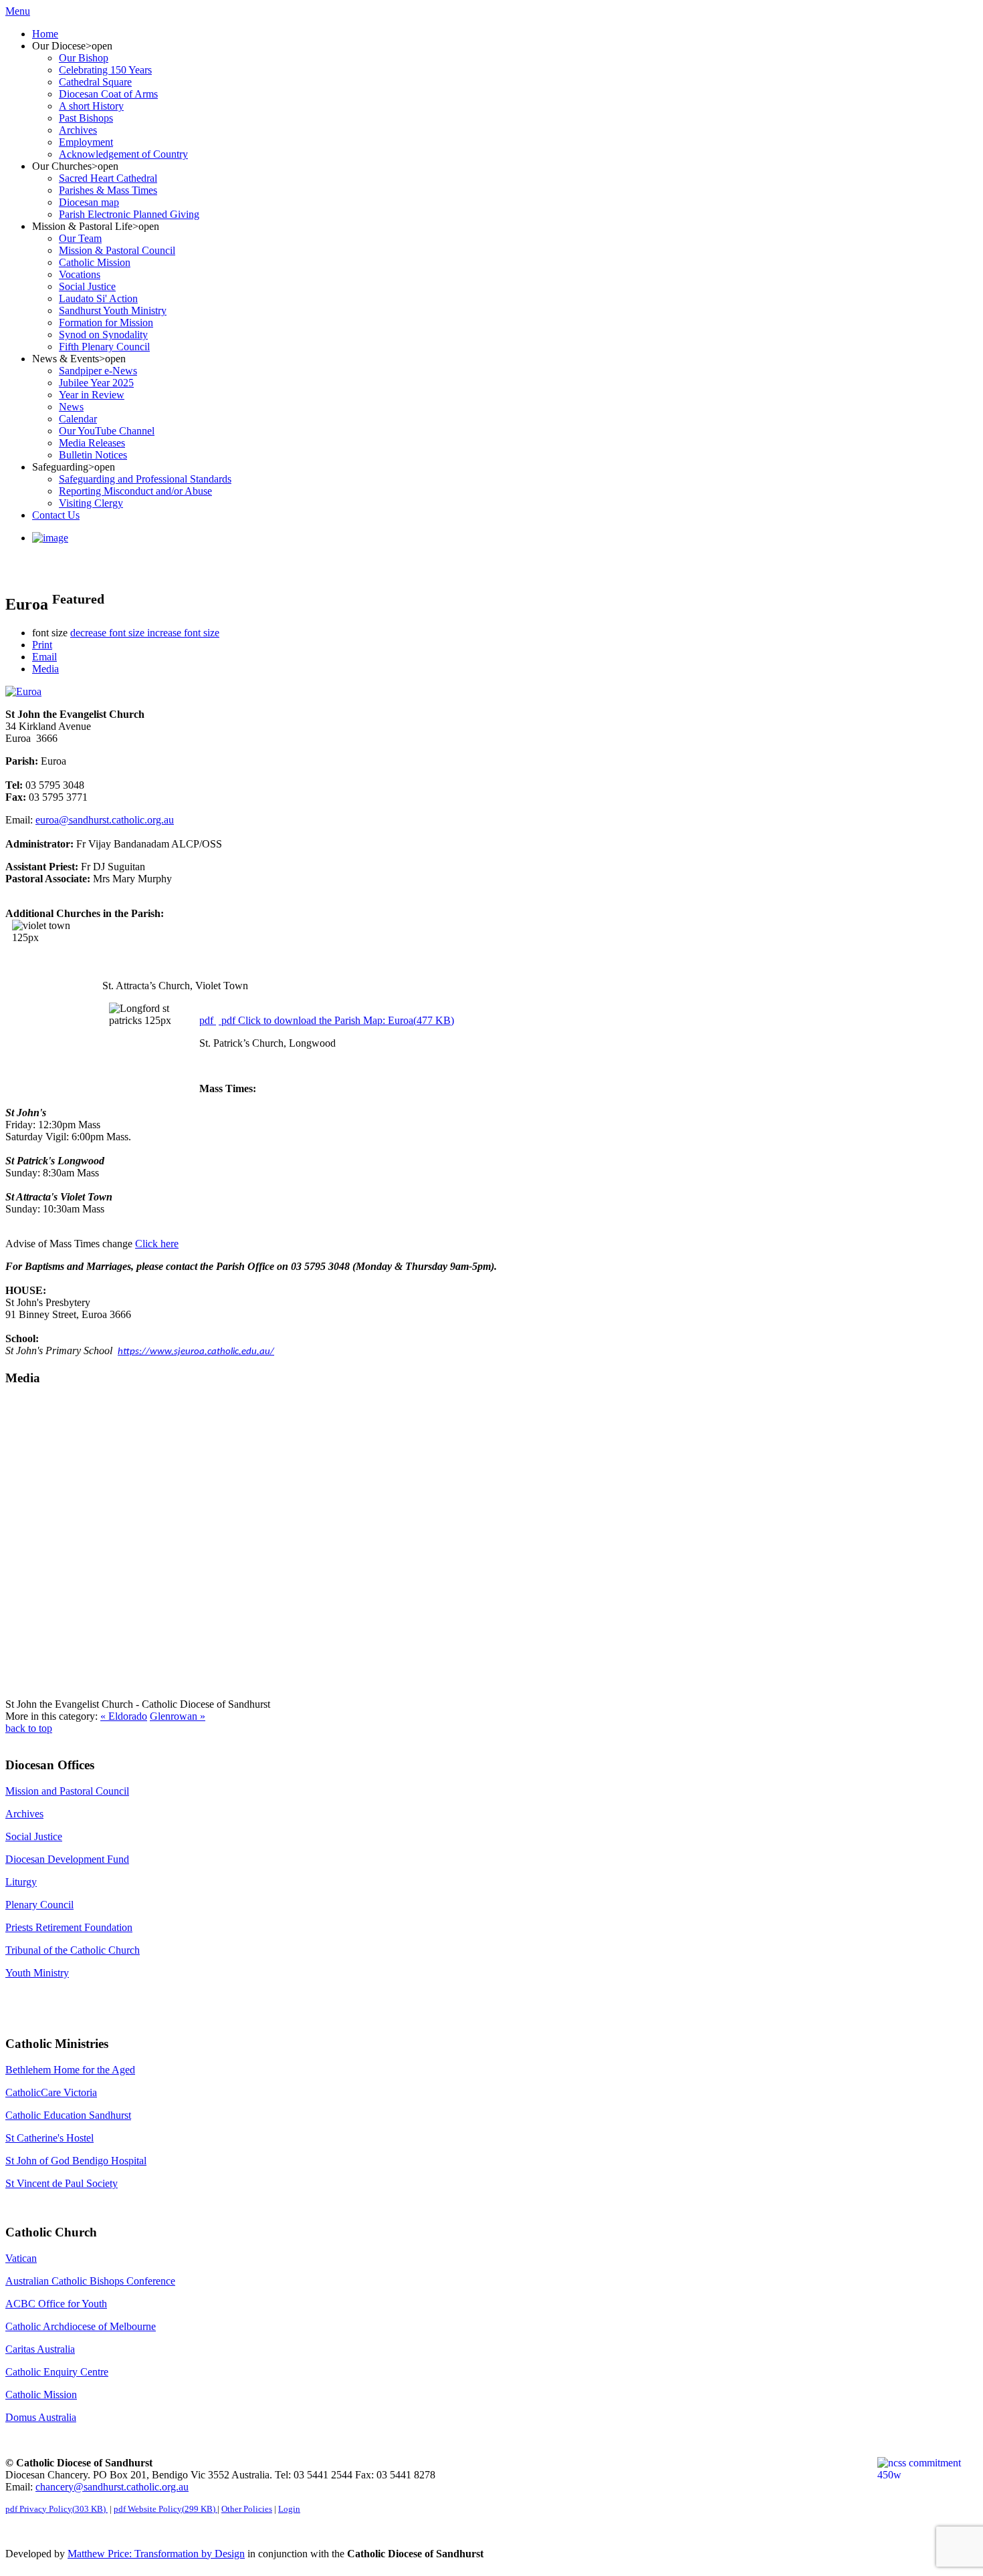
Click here (157, 1244)
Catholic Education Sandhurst (68, 2115)
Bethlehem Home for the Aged (70, 2070)
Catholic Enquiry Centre (57, 2372)
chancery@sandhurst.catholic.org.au (112, 2487)
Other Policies (247, 2509)
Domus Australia (41, 2417)
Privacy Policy (56, 2509)
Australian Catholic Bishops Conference (90, 2281)
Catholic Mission (41, 2395)
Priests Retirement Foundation (69, 1927)
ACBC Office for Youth (56, 2304)
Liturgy (21, 1882)
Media (45, 669)
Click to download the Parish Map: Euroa (338, 1020)
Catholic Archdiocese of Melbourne (81, 2326)
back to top (29, 1728)
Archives (24, 1814)
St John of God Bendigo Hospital (76, 2161)
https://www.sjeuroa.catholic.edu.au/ (196, 1352)
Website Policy (165, 2509)
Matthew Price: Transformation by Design (156, 2554)
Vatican (21, 2258)
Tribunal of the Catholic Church (73, 1950)
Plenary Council (39, 1905)
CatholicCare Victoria (51, 2092)
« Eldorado (124, 1716)
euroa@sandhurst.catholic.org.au (105, 820)
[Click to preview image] (23, 691)
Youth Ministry (37, 1973)
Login (289, 2509)
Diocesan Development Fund (67, 1859)
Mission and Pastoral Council (67, 1791)
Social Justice (34, 1836)
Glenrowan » (178, 1716)
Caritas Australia (40, 2349)
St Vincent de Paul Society (62, 2183)
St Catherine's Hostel (49, 2138)
